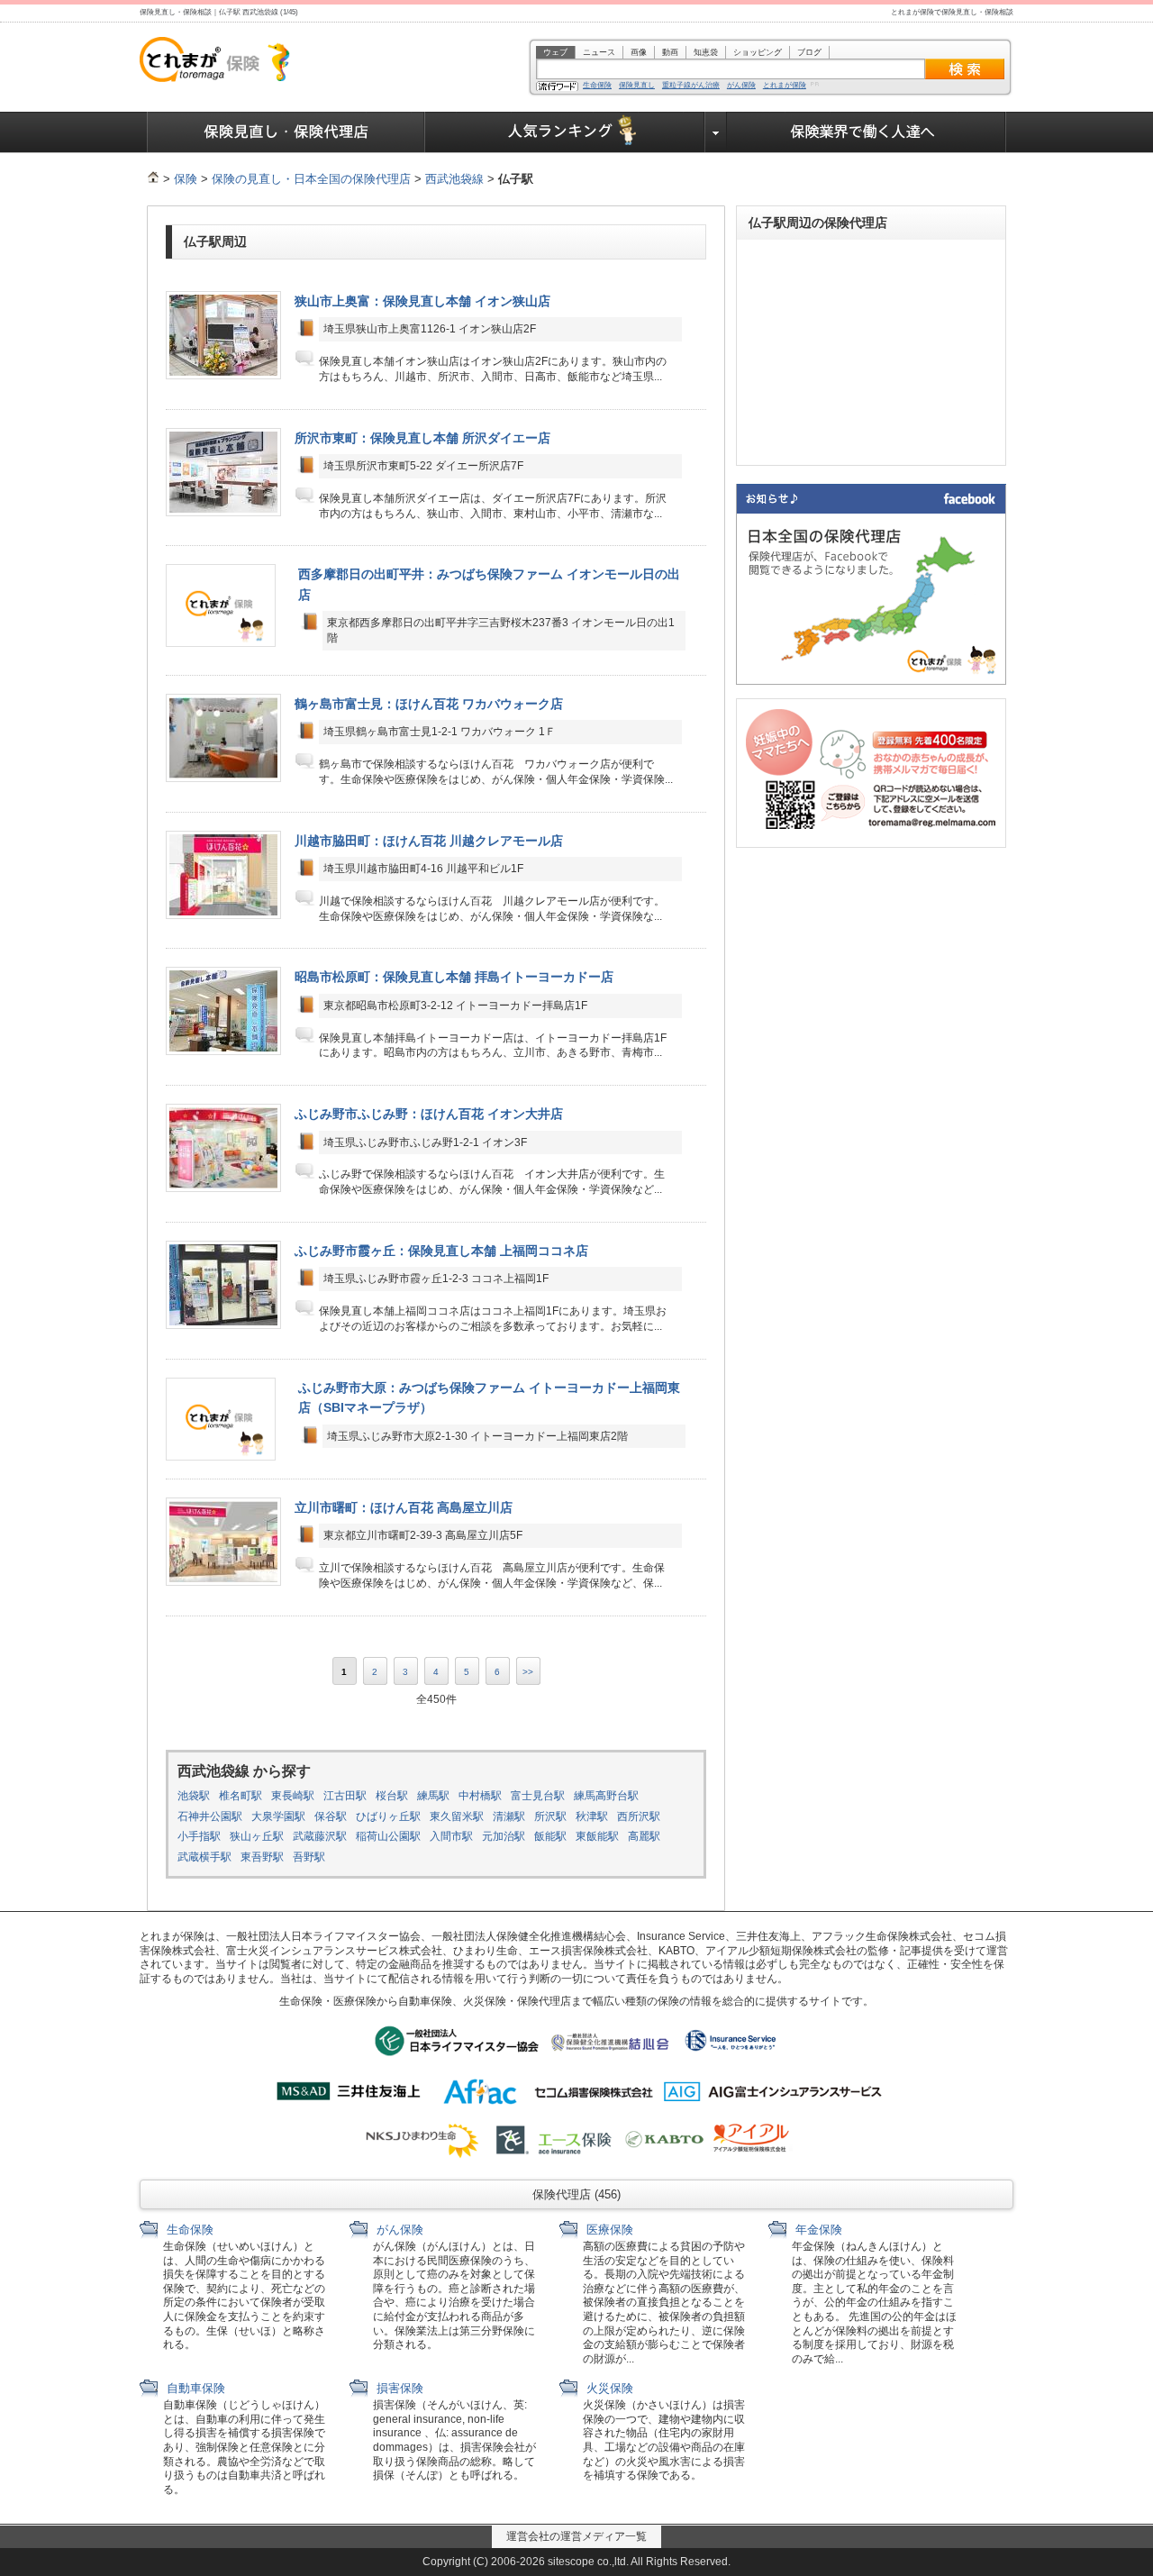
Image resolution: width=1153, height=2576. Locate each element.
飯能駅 (550, 1836)
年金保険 (817, 2230)
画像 (639, 52)
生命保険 (597, 86)
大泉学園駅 (278, 1816)
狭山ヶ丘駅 (257, 1836)
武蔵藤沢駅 (320, 1836)
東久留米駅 (457, 1816)
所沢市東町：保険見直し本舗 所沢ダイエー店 (422, 438)
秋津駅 (592, 1816)
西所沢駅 (639, 1816)
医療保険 (608, 2230)
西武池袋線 (454, 179)
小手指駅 (199, 1836)
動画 (670, 52)
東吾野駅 (262, 1857)
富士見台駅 (538, 1796)
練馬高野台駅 (606, 1796)
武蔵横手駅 (204, 1857)
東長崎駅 (293, 1796)
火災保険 (608, 2388)
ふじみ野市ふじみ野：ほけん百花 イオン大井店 (429, 1114)
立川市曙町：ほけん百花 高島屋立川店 (404, 1507)
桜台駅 (392, 1796)
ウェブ (555, 52)
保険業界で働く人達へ (867, 132)
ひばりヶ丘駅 (388, 1816)
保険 (186, 179)
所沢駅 (550, 1816)
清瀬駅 (509, 1816)
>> (528, 1672)
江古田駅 (345, 1796)
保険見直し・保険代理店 (286, 132)
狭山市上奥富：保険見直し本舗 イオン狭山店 (422, 301)
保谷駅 (331, 1816)
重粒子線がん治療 (691, 86)
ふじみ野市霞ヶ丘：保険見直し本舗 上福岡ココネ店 (441, 1251)
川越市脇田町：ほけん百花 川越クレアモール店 (429, 841)
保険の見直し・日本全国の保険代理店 (311, 179)
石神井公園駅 (210, 1816)
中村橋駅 (480, 1796)
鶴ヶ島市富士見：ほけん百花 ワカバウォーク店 (429, 704)
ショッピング (758, 52)
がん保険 (741, 86)
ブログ (809, 52)
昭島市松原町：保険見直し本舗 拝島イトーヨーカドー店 (454, 977)
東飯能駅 (597, 1836)
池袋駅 (194, 1796)
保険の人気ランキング (565, 132)
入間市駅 (451, 1836)
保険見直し (637, 86)
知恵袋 (706, 52)
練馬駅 (433, 1796)
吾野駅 (309, 1857)
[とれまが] (153, 179)
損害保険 (398, 2388)
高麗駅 (644, 1836)
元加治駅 (504, 1836)
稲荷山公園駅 (388, 1836)
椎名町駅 (241, 1796)
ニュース (599, 52)
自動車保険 (194, 2388)
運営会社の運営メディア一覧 (576, 2536)
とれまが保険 (785, 86)
